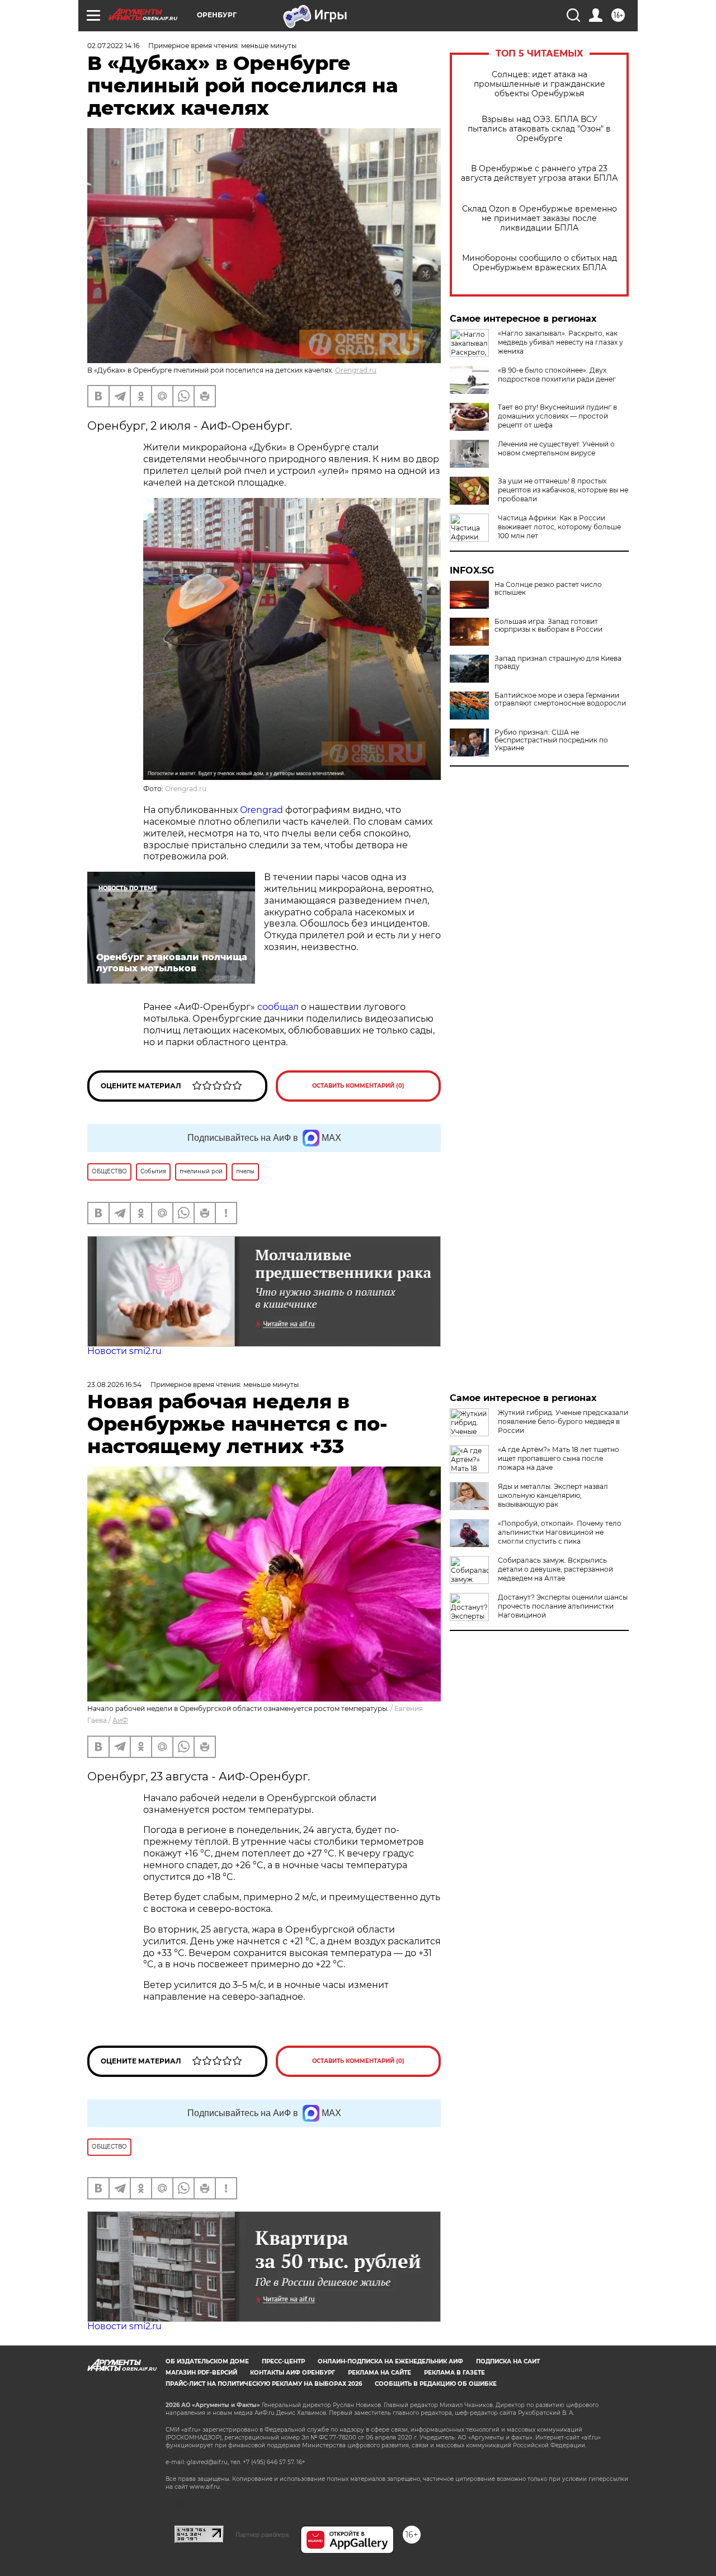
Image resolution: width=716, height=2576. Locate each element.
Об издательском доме (207, 2361)
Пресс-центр (283, 2361)
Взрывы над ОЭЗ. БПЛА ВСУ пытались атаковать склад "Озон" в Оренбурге (539, 129)
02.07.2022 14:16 (113, 46)
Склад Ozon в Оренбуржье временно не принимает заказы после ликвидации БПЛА (540, 218)
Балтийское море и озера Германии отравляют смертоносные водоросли (560, 699)
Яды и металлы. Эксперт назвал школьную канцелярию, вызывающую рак (553, 1495)
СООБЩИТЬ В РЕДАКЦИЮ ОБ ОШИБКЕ (436, 2384)
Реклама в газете (454, 2373)
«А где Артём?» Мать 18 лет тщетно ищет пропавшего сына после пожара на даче (559, 1458)
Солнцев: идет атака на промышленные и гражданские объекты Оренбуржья (540, 84)
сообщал (279, 1007)
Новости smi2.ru (124, 1351)
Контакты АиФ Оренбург (293, 2373)
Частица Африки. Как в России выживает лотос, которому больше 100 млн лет (559, 527)
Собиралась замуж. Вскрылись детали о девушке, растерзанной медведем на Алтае (555, 1569)
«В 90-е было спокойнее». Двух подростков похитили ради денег (557, 375)
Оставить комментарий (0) (358, 1086)
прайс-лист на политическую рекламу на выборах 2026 (264, 2384)
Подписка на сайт (508, 2361)
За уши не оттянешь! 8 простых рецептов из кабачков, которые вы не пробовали (563, 490)
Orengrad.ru (356, 370)
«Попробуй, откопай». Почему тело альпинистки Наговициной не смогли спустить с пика (560, 1532)
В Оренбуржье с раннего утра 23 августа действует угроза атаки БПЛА (539, 173)
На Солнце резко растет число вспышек (548, 589)
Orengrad (263, 810)
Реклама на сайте (380, 2373)
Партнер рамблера (262, 2535)
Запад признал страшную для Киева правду (558, 662)
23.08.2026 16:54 (114, 1385)
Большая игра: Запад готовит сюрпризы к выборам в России (548, 626)
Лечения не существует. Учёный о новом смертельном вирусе (556, 448)
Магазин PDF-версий (201, 2373)
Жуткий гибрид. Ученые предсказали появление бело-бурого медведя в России (563, 1421)
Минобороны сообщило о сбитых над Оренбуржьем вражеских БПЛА (540, 263)
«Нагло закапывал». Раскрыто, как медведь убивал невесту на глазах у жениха (560, 342)
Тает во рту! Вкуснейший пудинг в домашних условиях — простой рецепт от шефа (557, 416)
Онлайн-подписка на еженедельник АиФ (390, 2361)
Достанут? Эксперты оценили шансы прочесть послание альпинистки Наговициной (563, 1606)
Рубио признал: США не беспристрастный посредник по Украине (551, 740)
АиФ (120, 1720)
